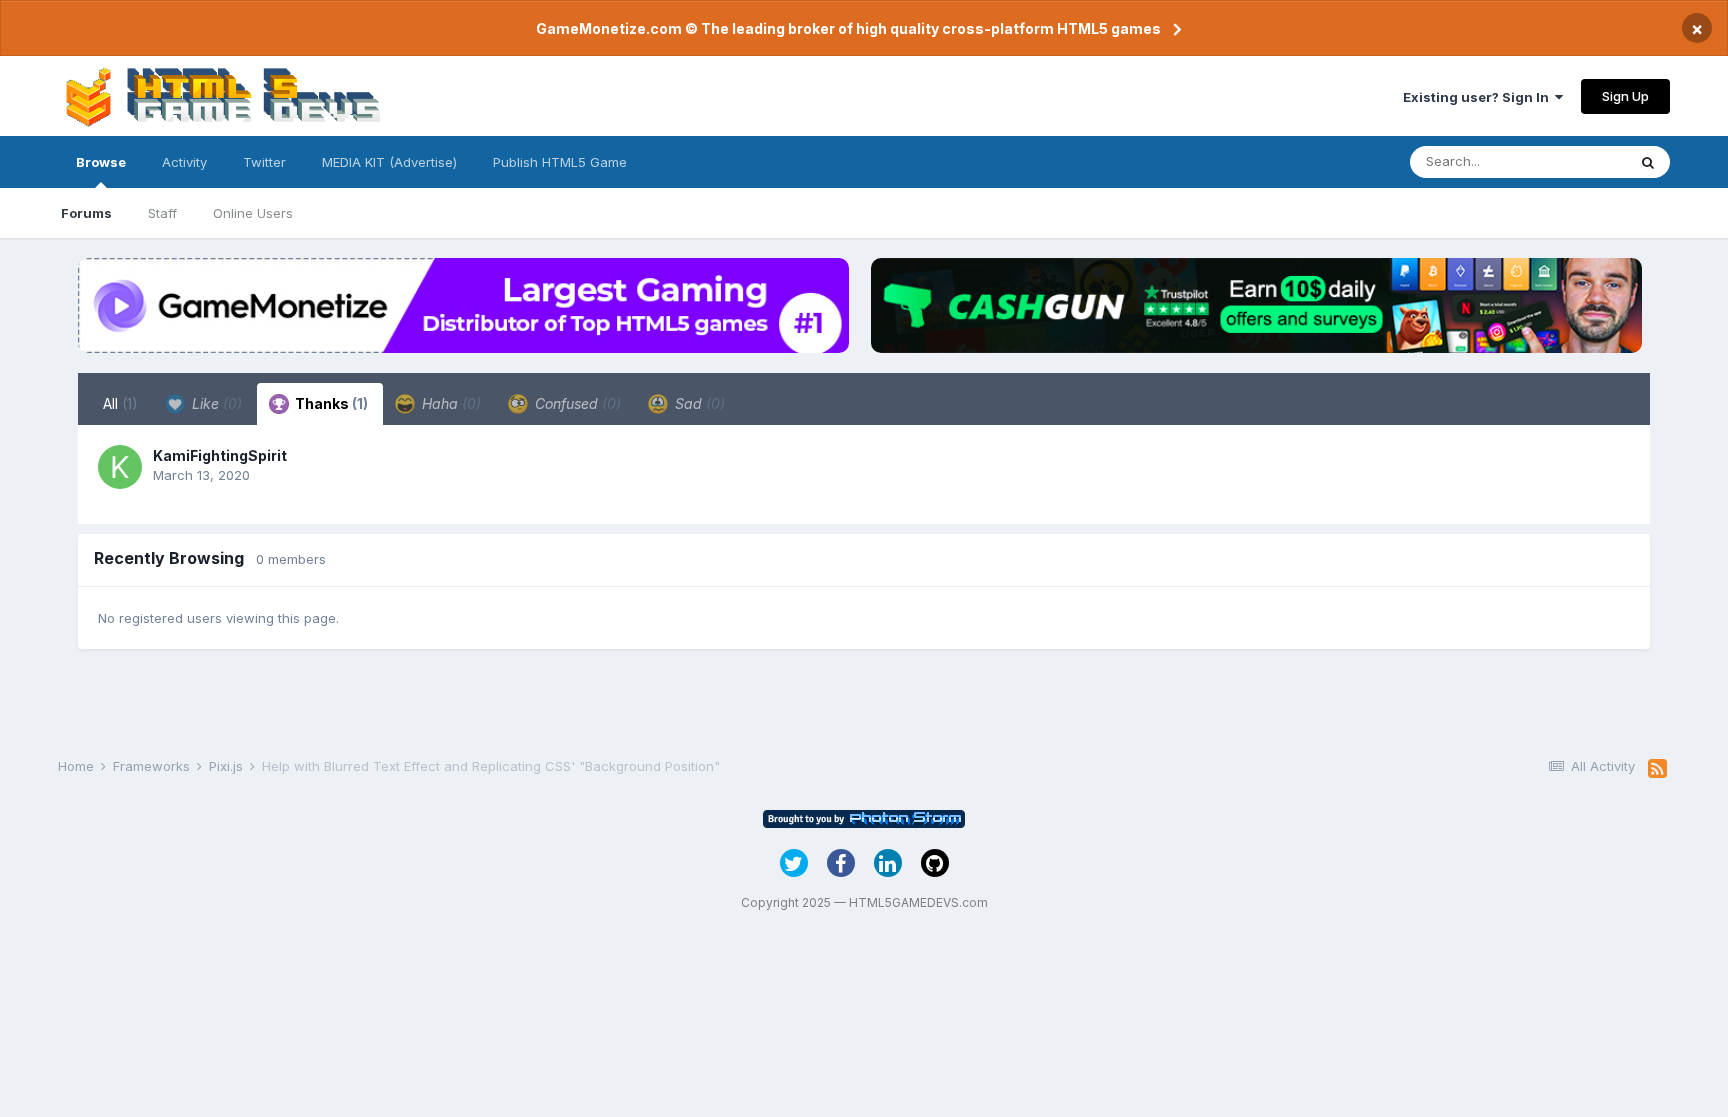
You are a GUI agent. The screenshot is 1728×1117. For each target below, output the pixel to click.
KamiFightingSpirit (220, 455)
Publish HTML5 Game (560, 162)
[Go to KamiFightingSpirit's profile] (120, 467)
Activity (184, 162)
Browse (101, 162)
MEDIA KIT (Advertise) (389, 162)
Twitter (264, 162)
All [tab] (120, 403)
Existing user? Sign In (1479, 97)
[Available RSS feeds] (1657, 769)
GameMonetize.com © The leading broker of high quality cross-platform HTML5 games (848, 28)
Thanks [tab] (330, 403)
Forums (86, 213)
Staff (162, 213)
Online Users (253, 213)
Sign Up (1625, 96)
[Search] (1648, 162)
